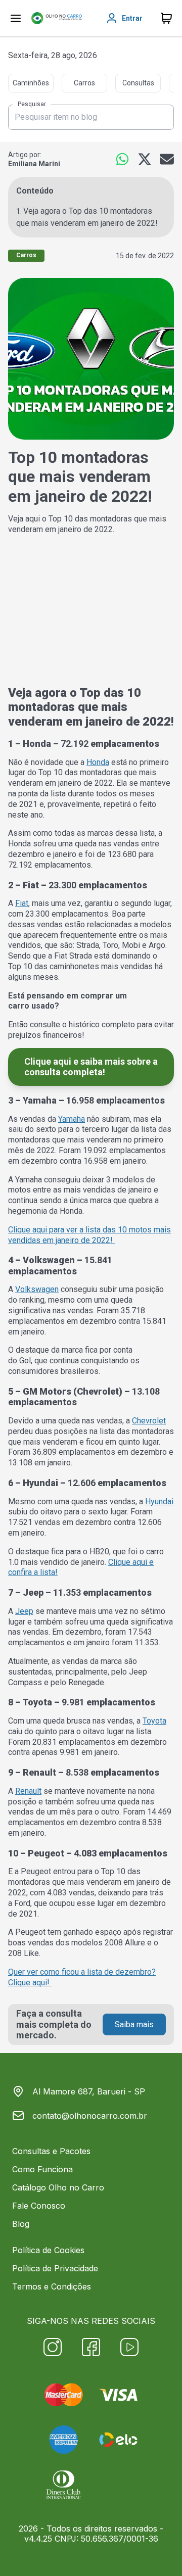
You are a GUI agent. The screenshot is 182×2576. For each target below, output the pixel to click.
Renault (28, 1791)
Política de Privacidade (55, 2268)
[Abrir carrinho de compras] (166, 18)
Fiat (22, 903)
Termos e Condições (52, 2286)
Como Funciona (42, 2169)
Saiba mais (134, 2024)
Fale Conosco (39, 2206)
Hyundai (159, 1501)
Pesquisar (32, 105)
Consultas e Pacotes (51, 2151)
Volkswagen (37, 1289)
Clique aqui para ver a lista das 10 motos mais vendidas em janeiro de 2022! (89, 1235)
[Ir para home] (57, 18)
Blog (21, 2224)
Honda (98, 762)
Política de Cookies (48, 2250)
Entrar (132, 18)
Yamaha (72, 1119)
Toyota (154, 1721)
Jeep (24, 1611)
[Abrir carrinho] (16, 18)
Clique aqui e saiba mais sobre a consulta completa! (91, 1067)
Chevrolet (149, 1421)
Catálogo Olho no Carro (58, 2187)
